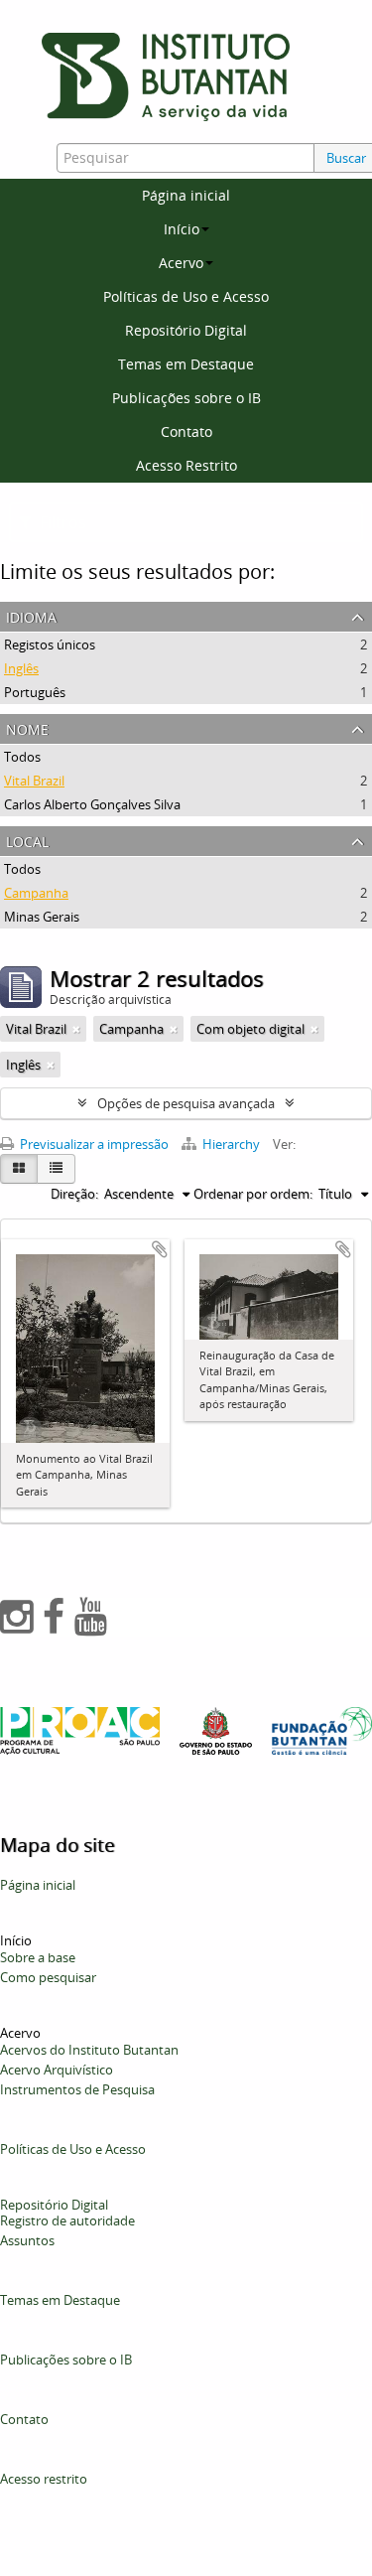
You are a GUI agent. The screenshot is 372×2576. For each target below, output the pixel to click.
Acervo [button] (181, 263)
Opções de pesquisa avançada (186, 1103)
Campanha (36, 893)
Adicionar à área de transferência (160, 1249)
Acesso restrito (44, 2479)
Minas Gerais (42, 917)
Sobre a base (38, 1957)
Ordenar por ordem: (253, 1194)
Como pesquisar (48, 1977)
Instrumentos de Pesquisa (77, 2089)
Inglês (21, 668)
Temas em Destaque (186, 364)
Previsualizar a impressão (93, 1144)
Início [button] (182, 229)
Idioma (31, 615)
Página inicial (186, 195)
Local (27, 840)
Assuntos (27, 2240)
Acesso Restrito (186, 465)
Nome (27, 727)
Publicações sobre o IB (186, 398)
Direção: (74, 1194)
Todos (22, 757)
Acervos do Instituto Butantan (89, 2050)
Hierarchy (231, 1144)
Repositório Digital (186, 330)
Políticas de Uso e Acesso (186, 296)
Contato (186, 431)
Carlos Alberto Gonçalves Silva (92, 804)
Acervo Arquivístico (57, 2070)
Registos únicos (50, 644)
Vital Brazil (34, 781)
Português (35, 692)
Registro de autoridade (67, 2220)
